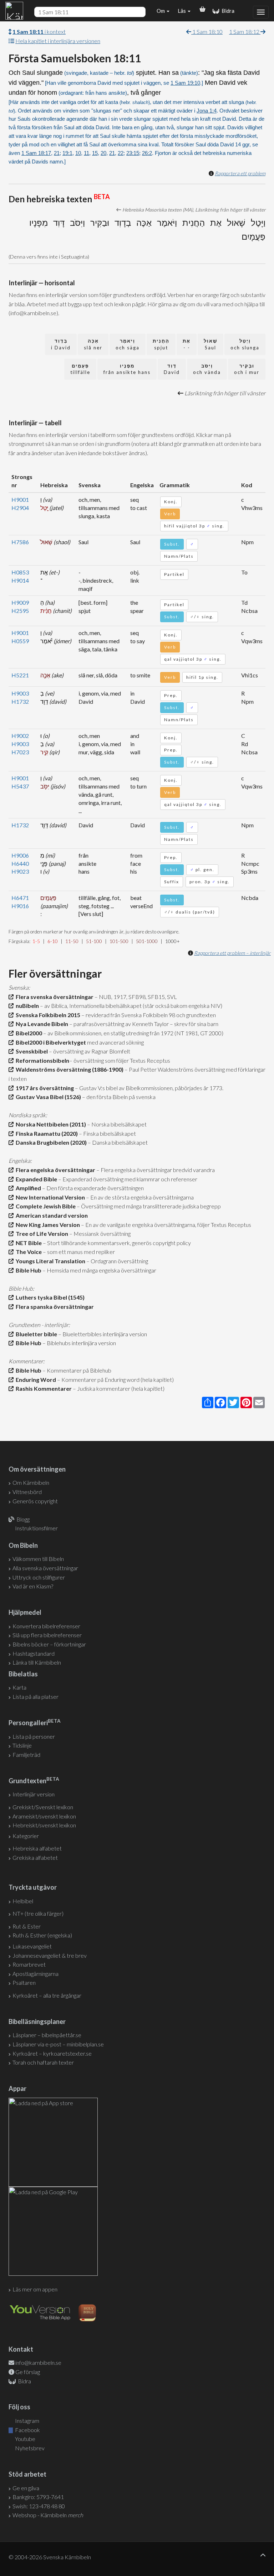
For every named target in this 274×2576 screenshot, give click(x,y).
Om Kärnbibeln (31, 1482)
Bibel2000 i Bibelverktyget (50, 1042)
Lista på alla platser (35, 1696)
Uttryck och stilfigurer (39, 1577)
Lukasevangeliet (32, 1946)
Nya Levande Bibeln (41, 1024)
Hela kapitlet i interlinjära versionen (58, 41)
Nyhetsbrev (29, 2448)
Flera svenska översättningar (54, 997)
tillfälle (80, 369)
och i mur (247, 369)
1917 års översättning (44, 1088)
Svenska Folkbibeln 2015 (47, 1015)
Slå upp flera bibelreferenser (47, 1635)
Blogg (23, 1519)
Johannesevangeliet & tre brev (50, 1955)
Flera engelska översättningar (54, 1170)
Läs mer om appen (35, 2289)
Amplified (27, 1188)
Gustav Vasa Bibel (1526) (47, 1097)
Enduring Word (35, 1380)
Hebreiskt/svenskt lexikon (44, 1825)
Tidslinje (22, 1745)
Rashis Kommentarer (43, 1388)
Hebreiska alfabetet (37, 1848)
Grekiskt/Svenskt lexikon (43, 1807)
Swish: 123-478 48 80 (39, 2506)
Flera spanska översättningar (54, 1307)
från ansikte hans (127, 369)
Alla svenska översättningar (45, 1568)
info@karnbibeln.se (38, 2362)
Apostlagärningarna (35, 1974)
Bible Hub (27, 1270)
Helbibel (23, 1901)
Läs (182, 11)
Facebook (27, 2430)
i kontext (39, 32)
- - (187, 344)
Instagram (27, 2421)
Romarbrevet (29, 1964)
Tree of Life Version (41, 1234)
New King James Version (47, 1225)
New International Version (49, 1197)
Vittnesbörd (27, 1492)
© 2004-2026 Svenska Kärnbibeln (50, 2557)
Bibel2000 (28, 1033)
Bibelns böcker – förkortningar (49, 1644)
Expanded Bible (35, 1179)
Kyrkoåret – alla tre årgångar (47, 1995)
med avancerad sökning (115, 1042)
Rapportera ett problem (240, 173)
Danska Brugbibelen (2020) (50, 1142)
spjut (161, 344)
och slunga (245, 344)
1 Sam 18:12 (245, 32)
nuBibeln (26, 1006)
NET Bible (28, 1243)
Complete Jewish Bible (45, 1206)
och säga (128, 344)
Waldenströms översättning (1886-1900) (68, 1069)
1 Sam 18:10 (207, 32)
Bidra (227, 11)
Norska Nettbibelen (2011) (50, 1124)
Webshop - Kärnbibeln (48, 2515)
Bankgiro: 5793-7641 (38, 2497)
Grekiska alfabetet (35, 1857)
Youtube (25, 2439)
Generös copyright (35, 1501)
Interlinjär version (34, 1794)
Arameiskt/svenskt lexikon (44, 1816)
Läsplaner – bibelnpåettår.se (47, 2035)
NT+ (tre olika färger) (38, 1913)
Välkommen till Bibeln (38, 1559)
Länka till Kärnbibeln (37, 1662)
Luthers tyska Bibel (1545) (49, 1297)
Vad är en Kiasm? (33, 1586)
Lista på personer (34, 1736)
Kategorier (26, 1836)
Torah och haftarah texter (43, 2062)
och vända (207, 369)
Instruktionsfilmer (36, 1528)
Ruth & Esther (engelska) (42, 1935)
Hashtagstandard (34, 1653)
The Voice (28, 1252)
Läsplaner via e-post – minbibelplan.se (58, 2044)
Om (161, 11)
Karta (19, 1687)
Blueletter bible (35, 1334)
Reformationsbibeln (41, 1060)
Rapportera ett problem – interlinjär (232, 953)
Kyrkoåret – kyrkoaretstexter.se (52, 2053)
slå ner (93, 344)
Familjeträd (26, 1755)
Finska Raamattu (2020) (46, 1133)
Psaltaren (24, 1982)
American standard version (51, 1215)
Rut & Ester (27, 1926)
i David (61, 344)
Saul (210, 344)
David (172, 369)
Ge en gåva (26, 2488)
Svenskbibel (31, 1051)
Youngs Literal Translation (49, 1261)
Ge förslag (28, 2372)
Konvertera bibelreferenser (46, 1626)
